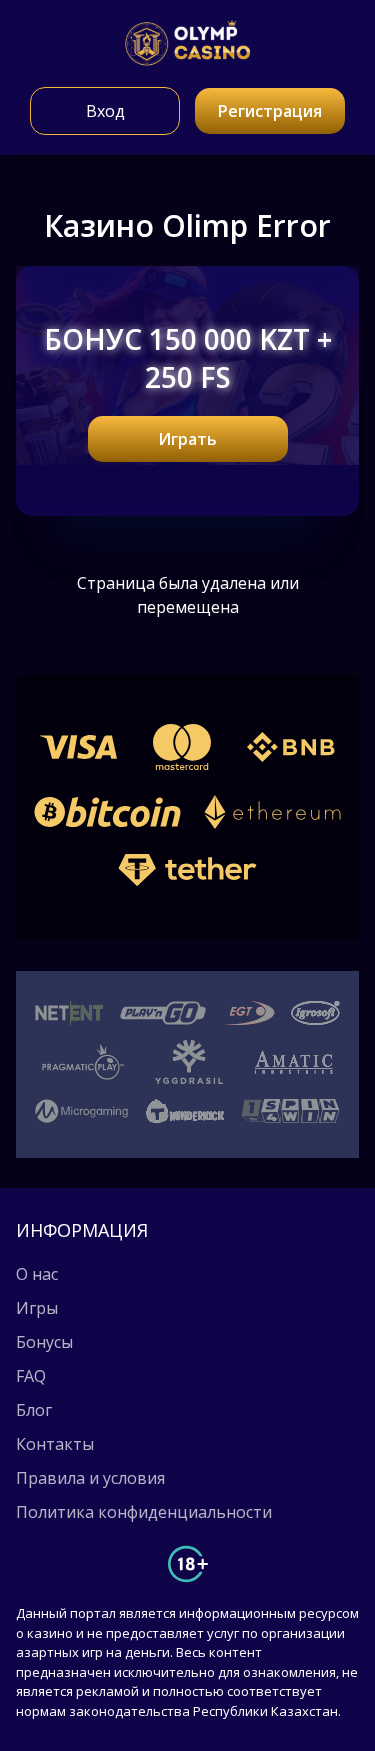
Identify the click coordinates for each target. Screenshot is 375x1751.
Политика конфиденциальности (144, 1512)
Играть (187, 439)
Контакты (55, 1444)
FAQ (31, 1376)
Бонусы (44, 1342)
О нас (37, 1274)
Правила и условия (90, 1478)
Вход (105, 111)
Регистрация (270, 111)
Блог (34, 1410)
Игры (37, 1308)
